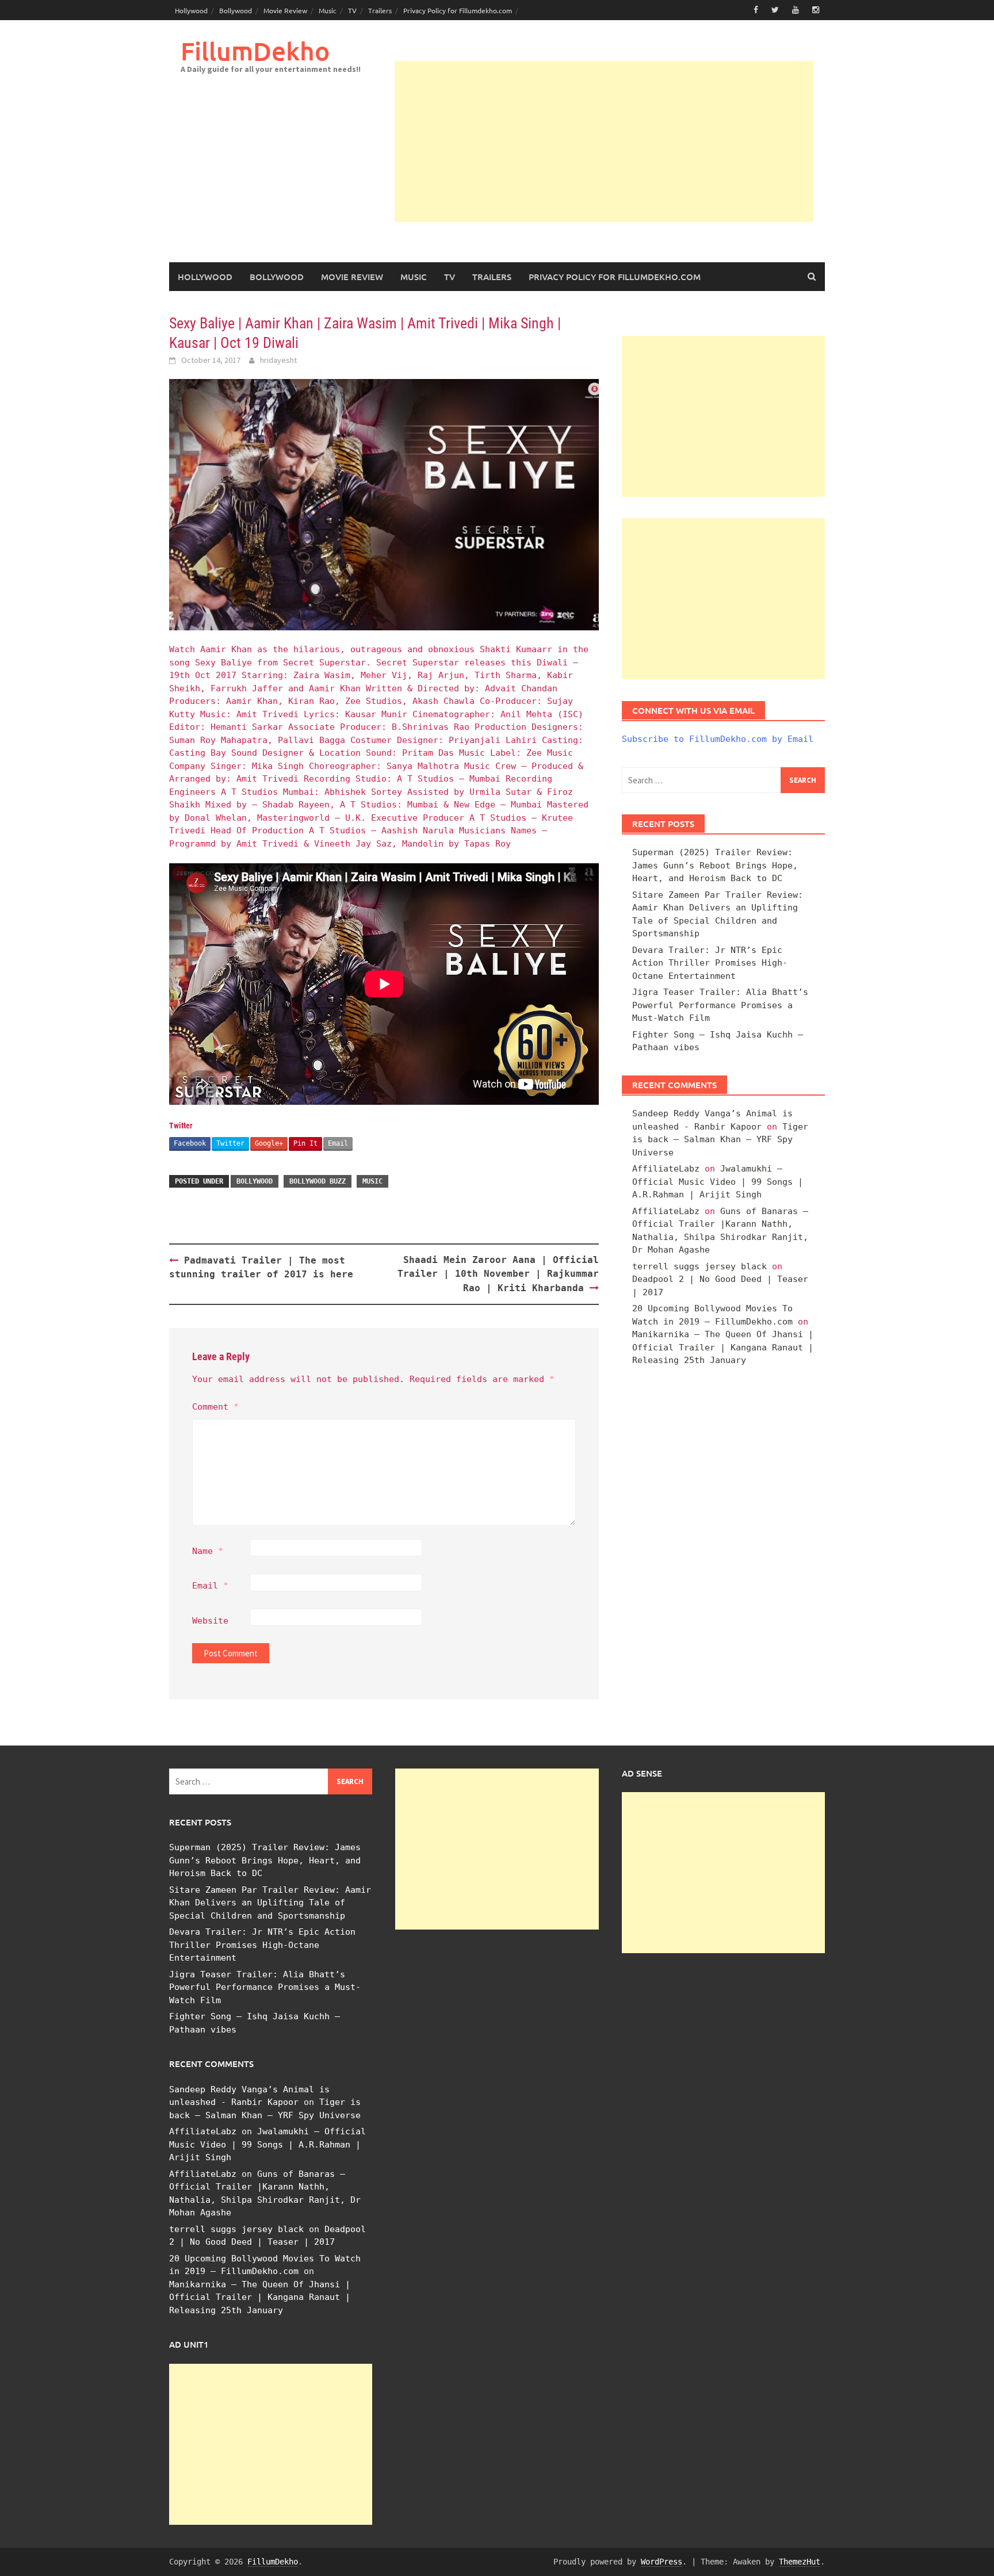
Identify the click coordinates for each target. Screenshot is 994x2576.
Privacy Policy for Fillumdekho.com (458, 10)
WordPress (662, 2562)
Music (328, 10)
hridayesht (278, 360)
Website (210, 1621)
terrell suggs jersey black (699, 1266)
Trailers (380, 10)
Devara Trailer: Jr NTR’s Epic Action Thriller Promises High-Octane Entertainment (710, 963)
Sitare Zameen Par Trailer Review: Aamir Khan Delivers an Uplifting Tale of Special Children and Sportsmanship (270, 1903)
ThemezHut (800, 2562)
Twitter (230, 1143)
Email (338, 1143)
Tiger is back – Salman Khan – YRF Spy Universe (720, 1140)
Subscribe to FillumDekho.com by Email (718, 739)
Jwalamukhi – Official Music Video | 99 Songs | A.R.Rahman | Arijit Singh (718, 1182)
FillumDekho (255, 51)
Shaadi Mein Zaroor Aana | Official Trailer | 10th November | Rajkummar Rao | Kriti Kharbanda (498, 1274)
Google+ (269, 1143)
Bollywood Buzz (318, 1181)
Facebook (190, 1143)
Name (208, 1551)
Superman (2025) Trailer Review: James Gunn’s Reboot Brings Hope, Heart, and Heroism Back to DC (715, 865)
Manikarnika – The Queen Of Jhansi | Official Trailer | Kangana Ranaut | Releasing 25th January (723, 1347)
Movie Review (285, 10)
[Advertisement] (604, 141)
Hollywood (191, 10)
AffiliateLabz (666, 1169)
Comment (215, 1407)
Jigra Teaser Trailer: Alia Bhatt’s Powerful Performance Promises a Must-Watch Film (720, 1005)
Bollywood (236, 10)
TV (352, 10)
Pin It (305, 1143)
